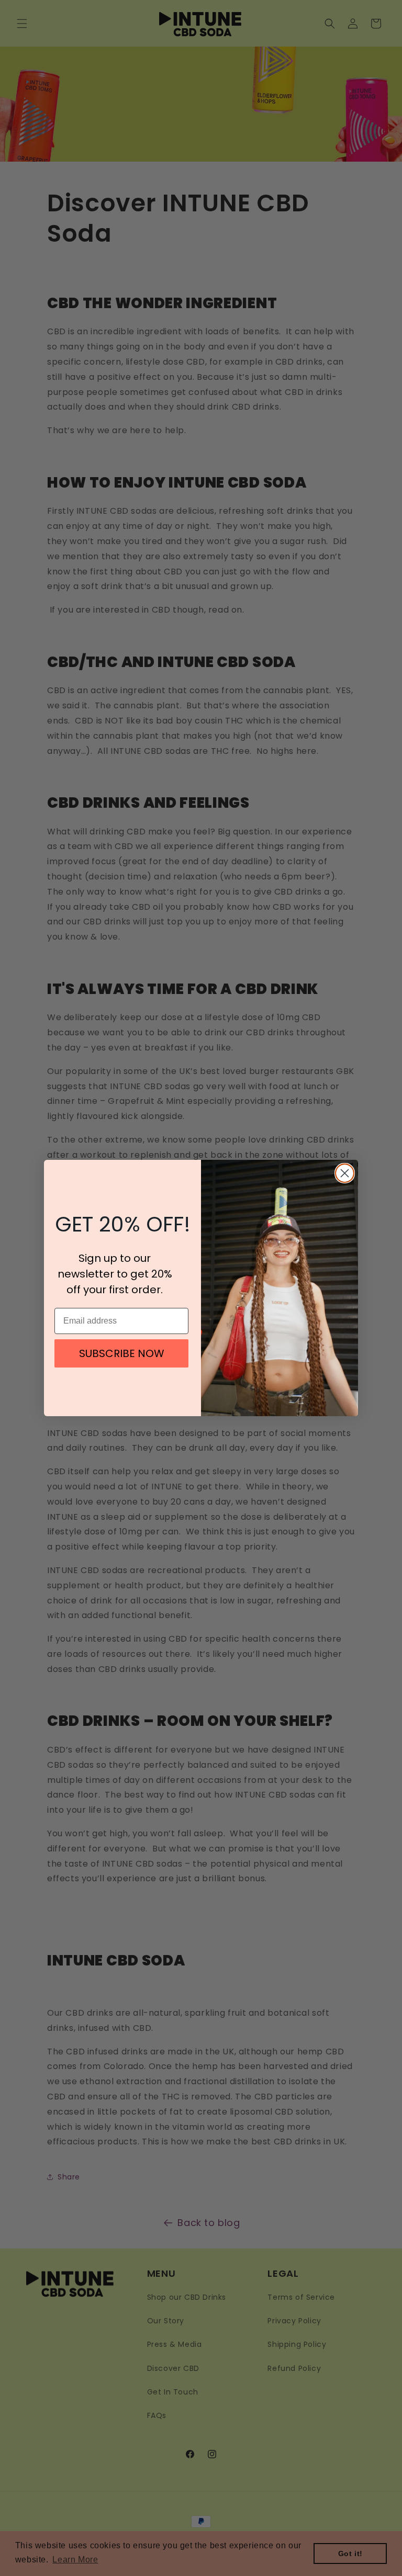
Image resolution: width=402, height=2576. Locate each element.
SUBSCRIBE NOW (122, 1353)
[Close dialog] (345, 1173)
